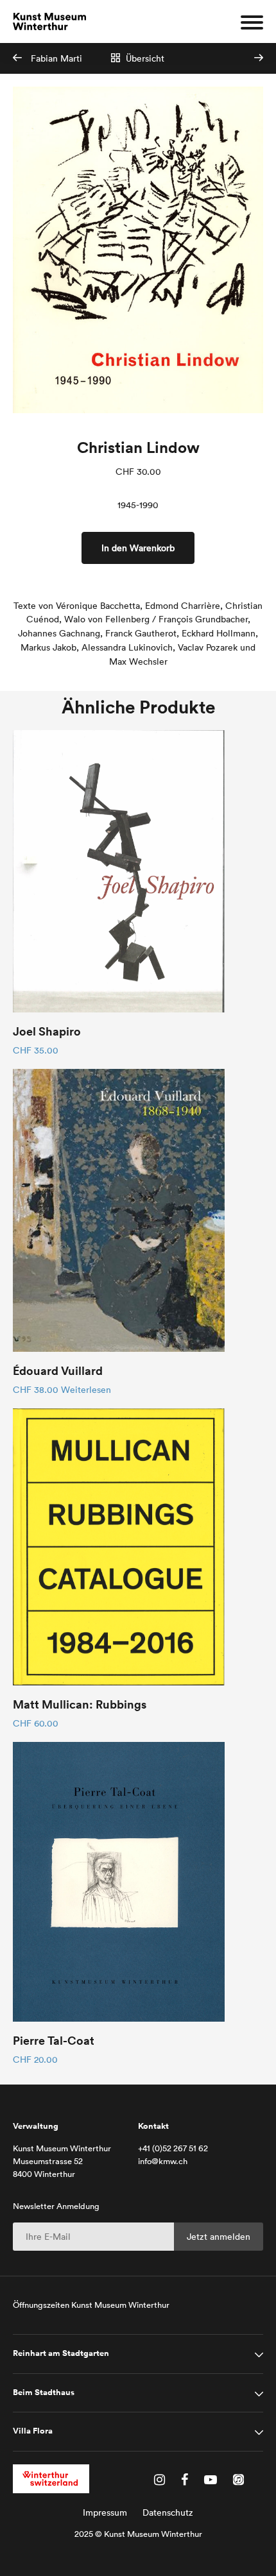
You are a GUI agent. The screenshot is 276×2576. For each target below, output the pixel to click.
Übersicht (144, 58)
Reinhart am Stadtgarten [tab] (61, 2353)
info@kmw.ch (163, 2161)
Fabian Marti (55, 58)
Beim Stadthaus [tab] (44, 2393)
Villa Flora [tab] (33, 2431)
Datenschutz (168, 2512)
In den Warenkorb (138, 548)
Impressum (105, 2512)
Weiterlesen (86, 1390)
